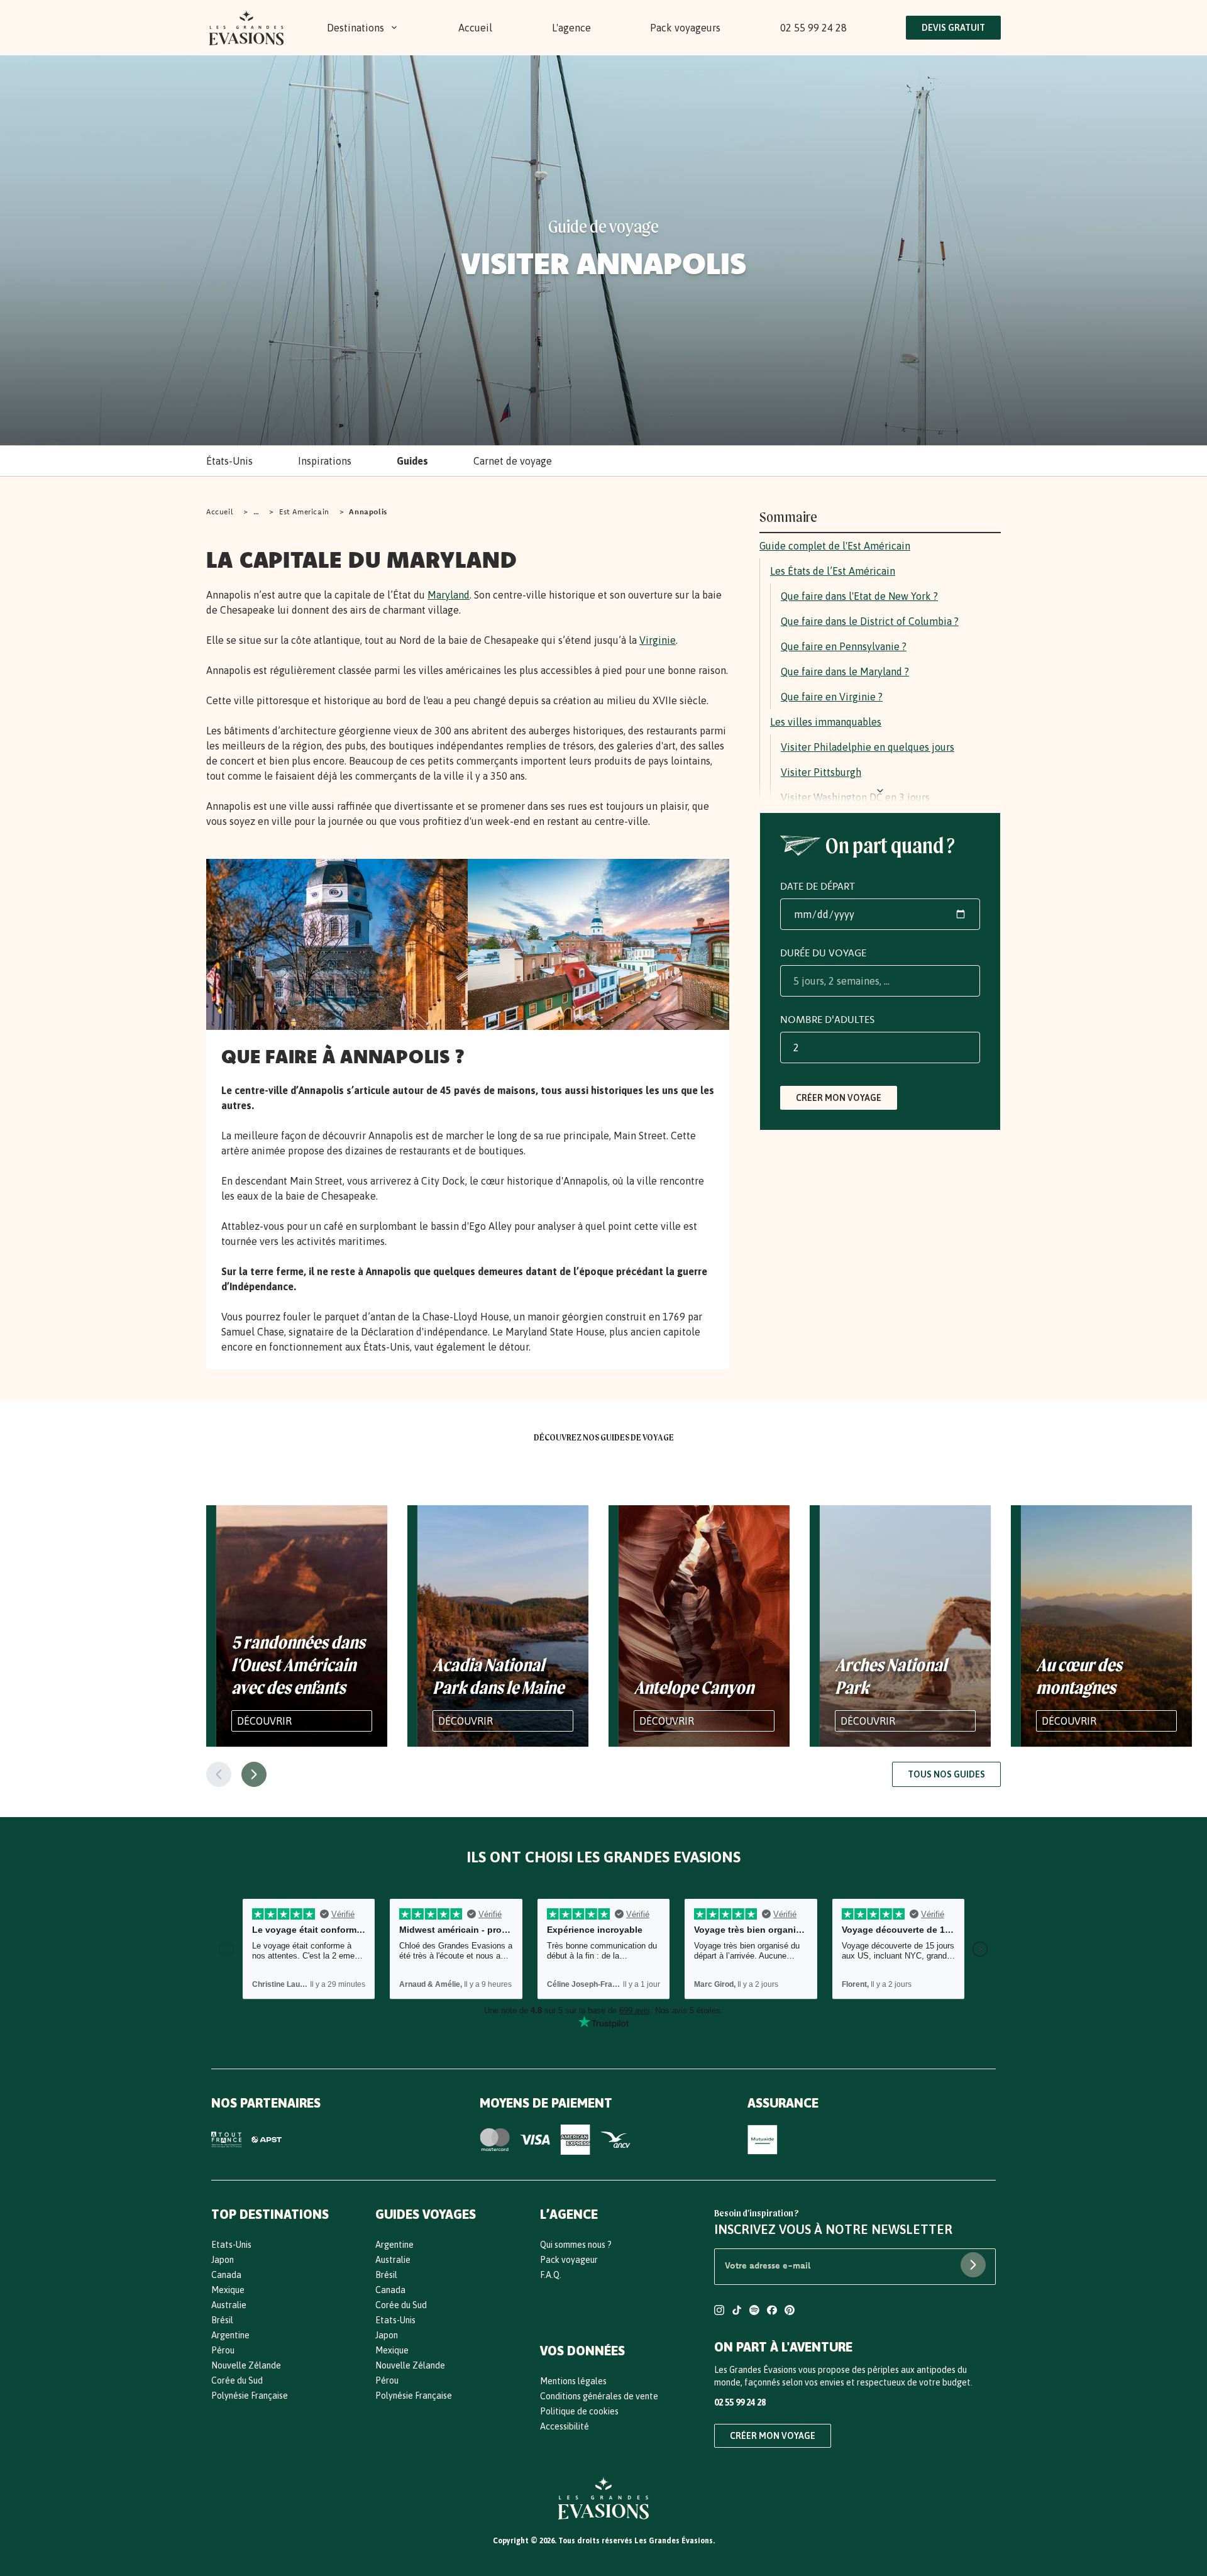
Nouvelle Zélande (246, 2365)
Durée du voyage (823, 953)
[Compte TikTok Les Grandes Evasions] (737, 2312)
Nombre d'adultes (827, 1019)
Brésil (222, 2320)
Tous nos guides (946, 1774)
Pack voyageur (569, 2260)
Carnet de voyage (513, 461)
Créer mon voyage (839, 1098)
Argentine (230, 2335)
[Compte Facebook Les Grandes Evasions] (772, 2312)
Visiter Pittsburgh (821, 772)
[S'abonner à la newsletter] (973, 2265)
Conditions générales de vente (599, 2396)
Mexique (228, 2290)
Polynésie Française (250, 2396)
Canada (226, 2275)
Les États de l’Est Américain (833, 571)
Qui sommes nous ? (576, 2245)
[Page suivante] (254, 1774)
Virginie (658, 640)
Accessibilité (565, 2426)
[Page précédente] (219, 1774)
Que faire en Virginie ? (832, 697)
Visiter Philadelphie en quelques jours (868, 747)
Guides (412, 461)
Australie (229, 2305)
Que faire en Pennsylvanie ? (844, 646)
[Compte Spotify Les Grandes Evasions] (754, 2312)
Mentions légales (573, 2381)
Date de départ (818, 886)
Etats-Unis (231, 2245)
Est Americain (304, 511)
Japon (223, 2260)
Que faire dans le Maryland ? (845, 672)
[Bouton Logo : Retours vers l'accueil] (246, 28)
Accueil (475, 28)
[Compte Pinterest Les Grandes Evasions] (790, 2312)
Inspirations (325, 461)
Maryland (449, 595)
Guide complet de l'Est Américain (835, 546)
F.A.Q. (551, 2275)
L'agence (571, 28)
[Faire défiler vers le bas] (880, 791)
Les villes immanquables (826, 722)
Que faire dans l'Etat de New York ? (859, 596)
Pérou (223, 2350)
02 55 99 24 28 (813, 28)
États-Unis (229, 461)
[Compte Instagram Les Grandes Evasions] (719, 2312)
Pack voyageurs (685, 28)
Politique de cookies (579, 2411)
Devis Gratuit (953, 28)
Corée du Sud (237, 2380)
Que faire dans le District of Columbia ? (870, 621)
